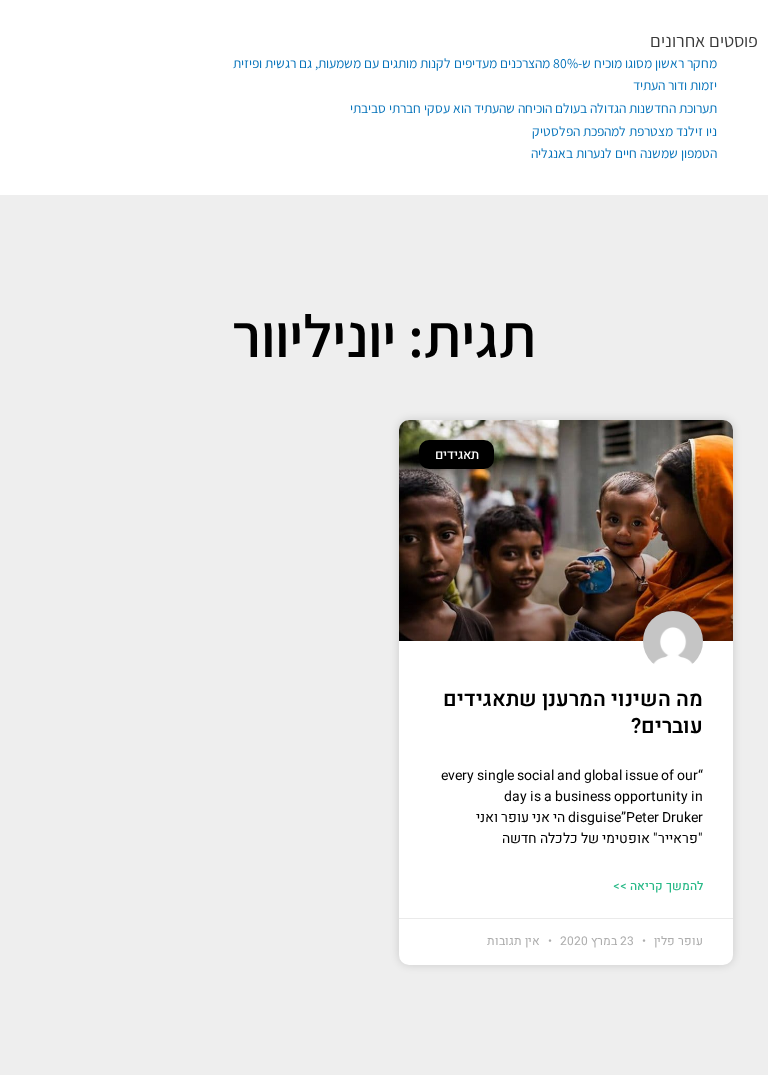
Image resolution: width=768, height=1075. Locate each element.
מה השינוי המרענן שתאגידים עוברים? (573, 713)
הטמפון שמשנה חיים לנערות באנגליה (624, 153)
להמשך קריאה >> (658, 886)
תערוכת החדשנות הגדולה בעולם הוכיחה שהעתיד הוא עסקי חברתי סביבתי (533, 108)
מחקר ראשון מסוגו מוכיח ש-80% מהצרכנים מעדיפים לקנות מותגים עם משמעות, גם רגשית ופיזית (475, 63)
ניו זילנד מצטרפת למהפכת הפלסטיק (624, 131)
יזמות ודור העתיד (675, 85)
